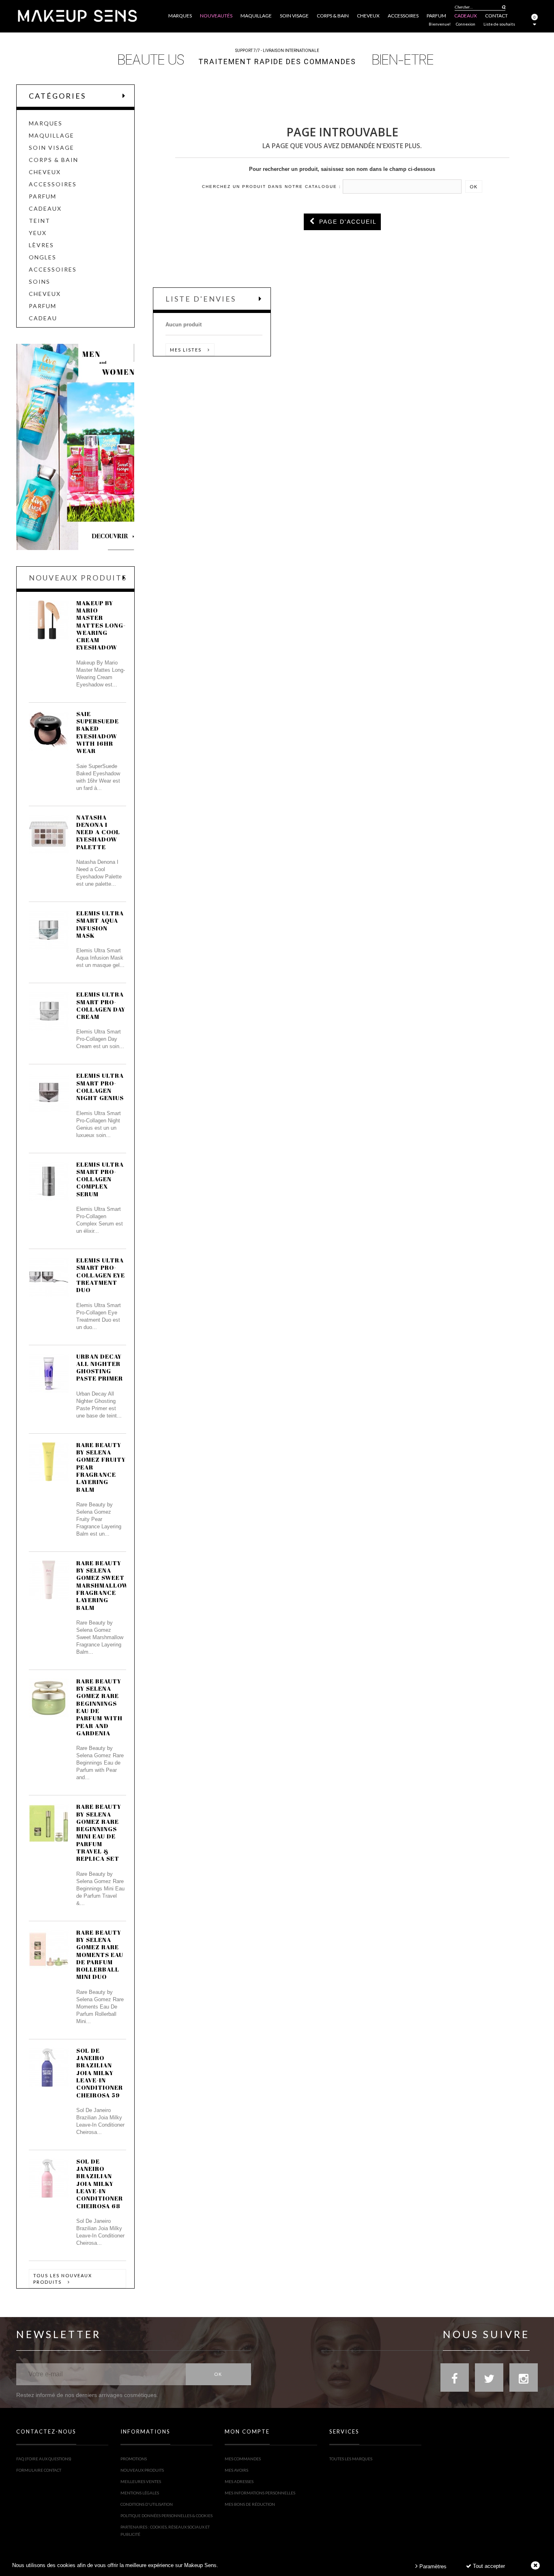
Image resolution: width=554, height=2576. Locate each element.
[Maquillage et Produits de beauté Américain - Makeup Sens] (77, 15)
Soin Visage (52, 148)
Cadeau (43, 318)
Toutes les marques (351, 2459)
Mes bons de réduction (250, 2504)
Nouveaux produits (78, 578)
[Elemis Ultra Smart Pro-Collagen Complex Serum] (49, 1181)
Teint (40, 221)
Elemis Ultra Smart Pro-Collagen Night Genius (100, 1086)
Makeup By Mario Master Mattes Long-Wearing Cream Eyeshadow (101, 625)
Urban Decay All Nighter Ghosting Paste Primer (100, 1367)
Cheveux (45, 172)
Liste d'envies (201, 299)
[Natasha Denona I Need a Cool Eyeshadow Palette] (49, 834)
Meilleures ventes (141, 2481)
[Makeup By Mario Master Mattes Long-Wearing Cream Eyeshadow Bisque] (49, 620)
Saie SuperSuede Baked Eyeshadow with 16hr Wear (98, 732)
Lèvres (41, 245)
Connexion (466, 24)
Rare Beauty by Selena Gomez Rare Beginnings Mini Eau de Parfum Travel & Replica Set (99, 1832)
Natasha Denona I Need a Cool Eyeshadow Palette (98, 832)
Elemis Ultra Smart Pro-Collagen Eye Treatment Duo (101, 1275)
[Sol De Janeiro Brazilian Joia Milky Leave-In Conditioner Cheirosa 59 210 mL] (49, 2067)
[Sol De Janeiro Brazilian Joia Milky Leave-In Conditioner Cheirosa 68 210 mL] (49, 2178)
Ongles (43, 257)
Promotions (134, 2459)
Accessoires (53, 184)
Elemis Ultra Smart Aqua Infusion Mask (100, 924)
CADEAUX (45, 209)
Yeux (38, 233)
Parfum (43, 196)
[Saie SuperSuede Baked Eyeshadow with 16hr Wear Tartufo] (49, 731)
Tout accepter (488, 2566)
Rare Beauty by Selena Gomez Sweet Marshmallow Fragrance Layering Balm (102, 1585)
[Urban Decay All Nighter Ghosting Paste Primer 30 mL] (49, 1373)
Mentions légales (140, 2493)
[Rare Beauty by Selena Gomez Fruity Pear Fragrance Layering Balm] (49, 1462)
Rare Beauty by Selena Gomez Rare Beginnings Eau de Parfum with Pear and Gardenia (99, 1707)
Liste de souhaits (499, 24)
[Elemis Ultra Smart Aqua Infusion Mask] (49, 930)
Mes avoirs (236, 2470)
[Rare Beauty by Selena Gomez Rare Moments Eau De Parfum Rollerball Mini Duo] (49, 1949)
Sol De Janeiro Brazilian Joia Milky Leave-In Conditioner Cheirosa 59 (100, 2073)
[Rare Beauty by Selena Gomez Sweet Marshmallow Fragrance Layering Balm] (49, 1580)
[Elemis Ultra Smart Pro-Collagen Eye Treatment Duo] (49, 1277)
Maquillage (52, 136)
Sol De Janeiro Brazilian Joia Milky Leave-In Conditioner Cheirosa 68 (100, 2183)
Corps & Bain (54, 160)
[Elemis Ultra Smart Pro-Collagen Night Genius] (49, 1092)
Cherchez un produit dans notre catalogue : (272, 187)
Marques (46, 123)
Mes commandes (243, 2459)
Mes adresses (239, 2481)
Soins (40, 282)
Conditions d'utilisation (147, 2504)
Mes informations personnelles (260, 2493)
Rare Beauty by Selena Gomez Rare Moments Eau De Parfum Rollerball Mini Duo (100, 1955)
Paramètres (432, 2566)
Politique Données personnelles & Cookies (166, 2516)
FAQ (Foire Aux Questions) (44, 2459)
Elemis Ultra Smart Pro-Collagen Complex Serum (100, 1179)
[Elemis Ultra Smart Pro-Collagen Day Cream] (49, 1011)
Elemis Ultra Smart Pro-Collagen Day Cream (101, 1005)
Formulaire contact (39, 2470)
